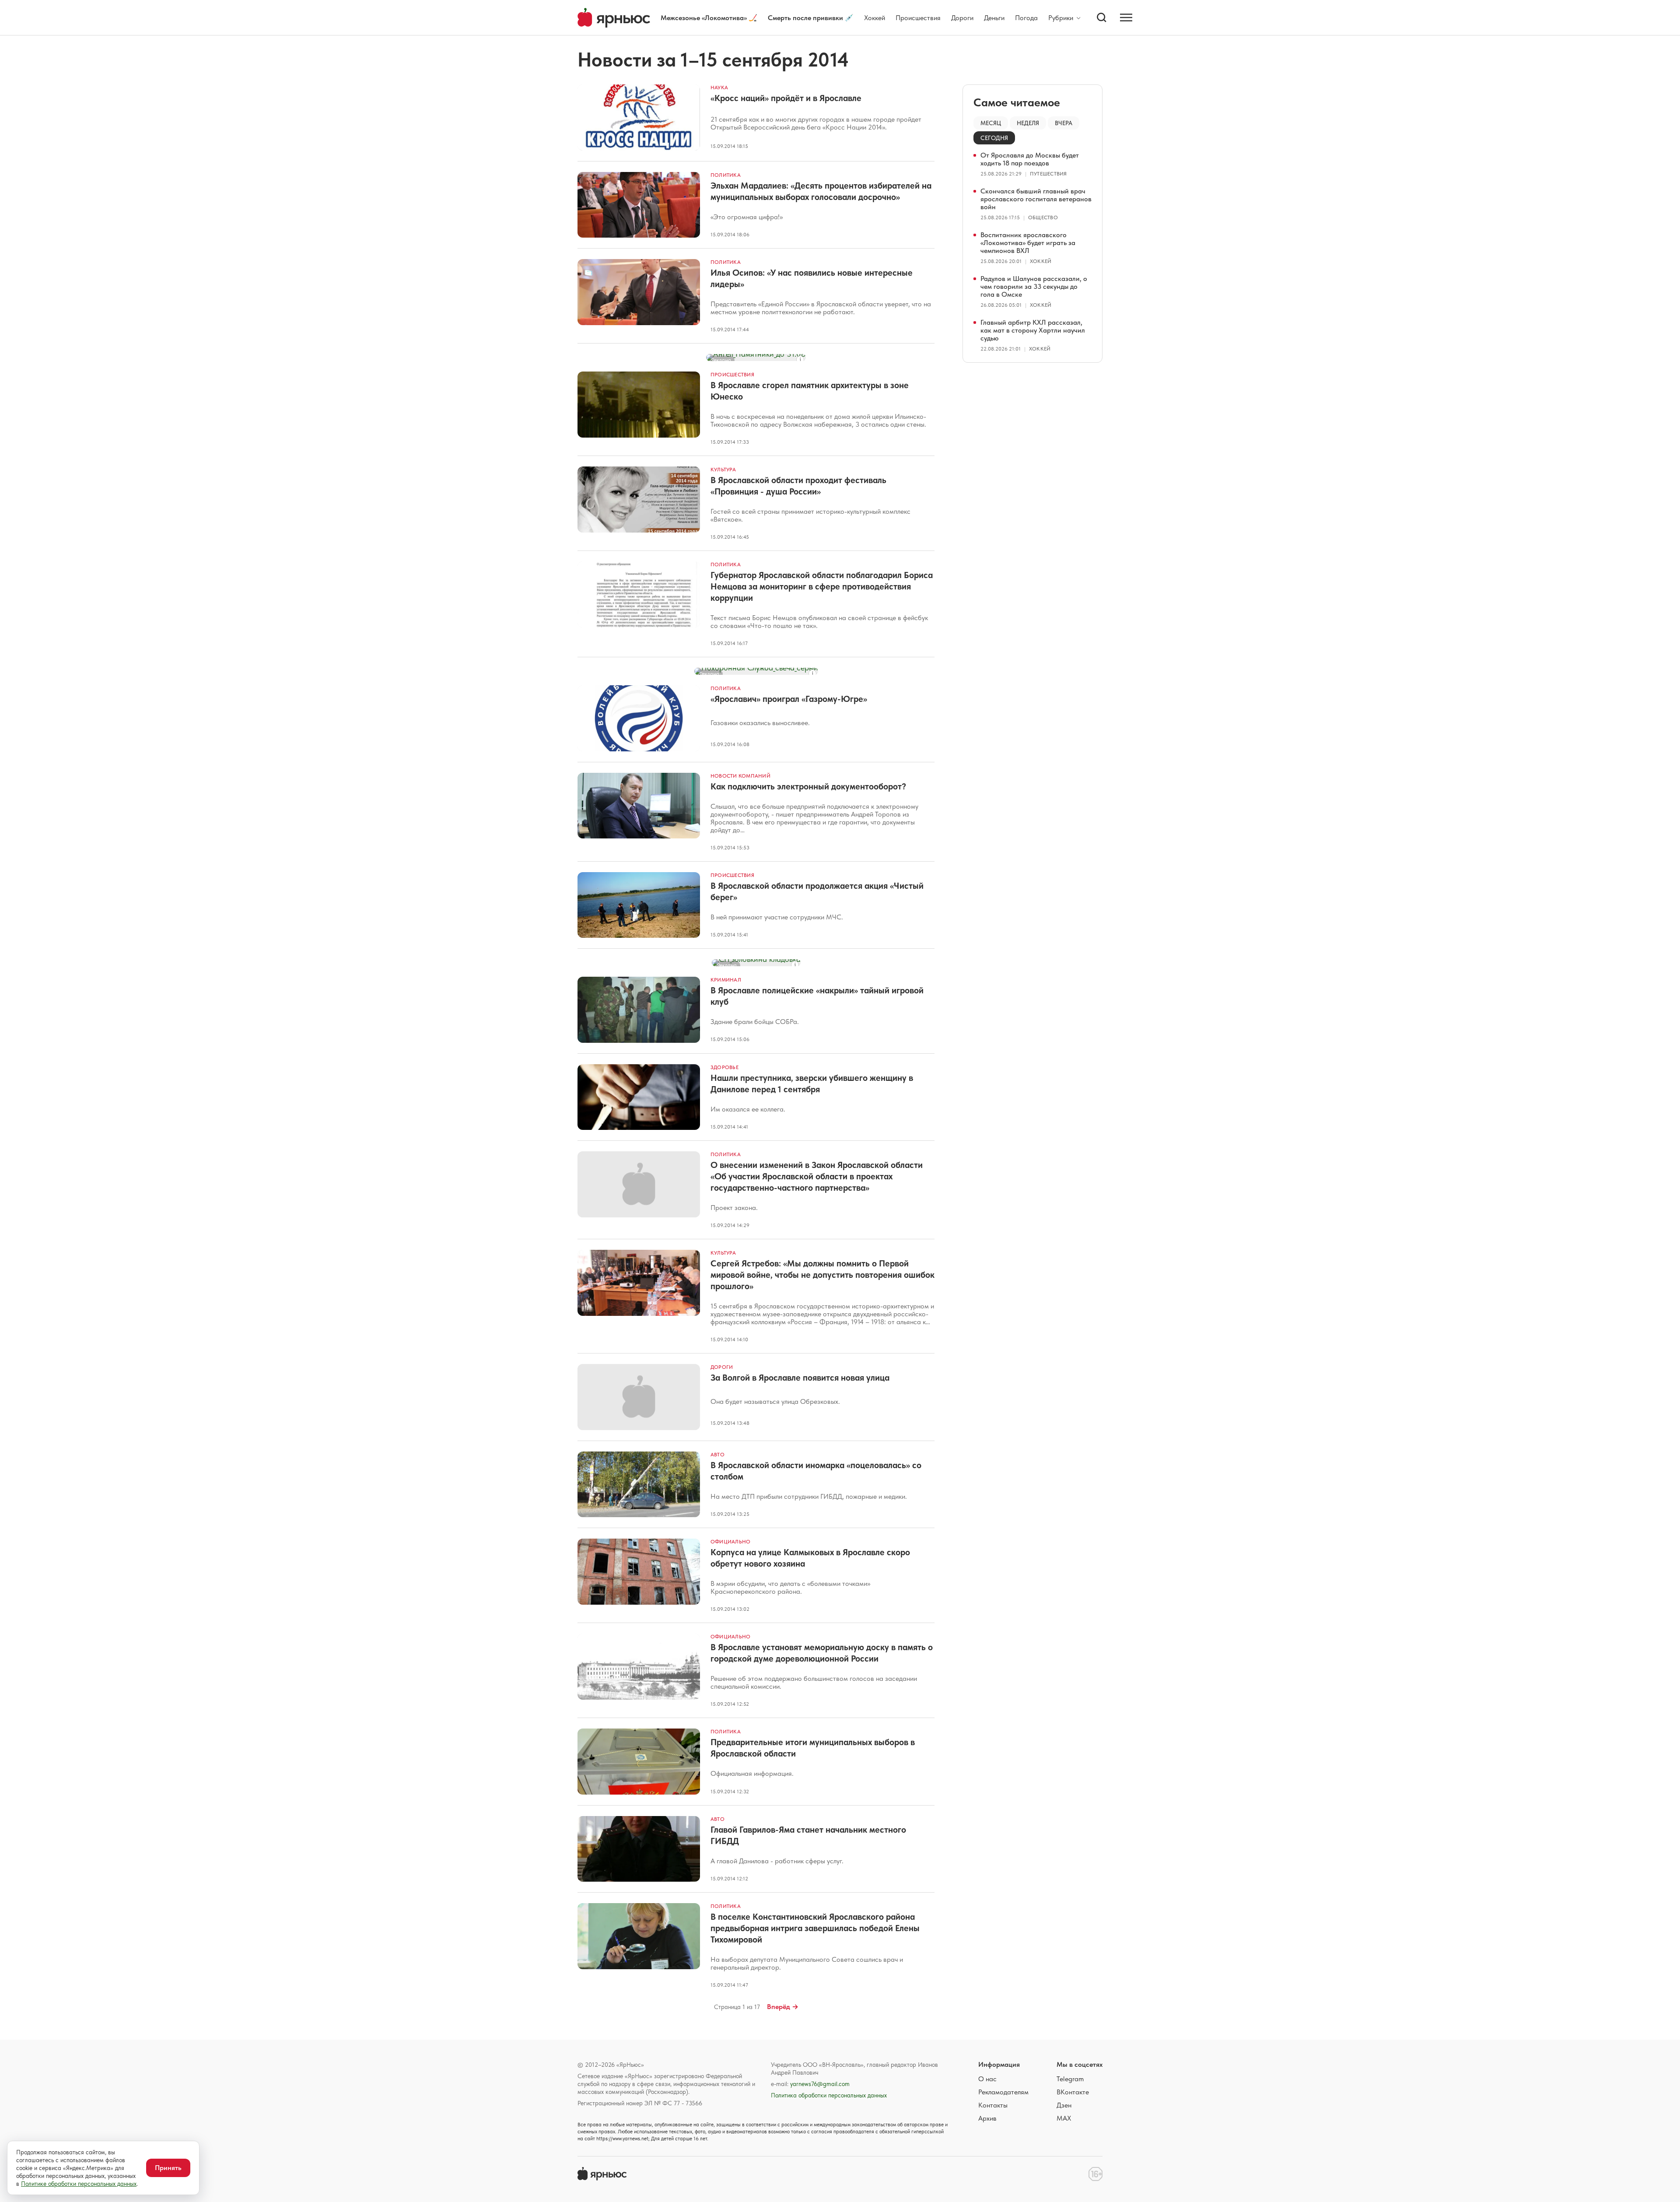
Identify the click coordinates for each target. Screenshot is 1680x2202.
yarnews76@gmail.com (820, 2084)
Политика (726, 175)
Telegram (1070, 2079)
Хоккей (875, 18)
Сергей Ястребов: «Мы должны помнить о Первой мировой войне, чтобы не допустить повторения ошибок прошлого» (822, 1275)
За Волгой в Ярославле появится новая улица (800, 1378)
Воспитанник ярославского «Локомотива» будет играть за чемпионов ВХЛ (1028, 243)
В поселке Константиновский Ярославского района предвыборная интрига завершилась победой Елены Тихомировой (815, 1928)
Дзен (1064, 2105)
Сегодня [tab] (994, 138)
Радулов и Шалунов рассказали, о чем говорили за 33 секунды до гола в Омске (1034, 286)
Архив (987, 2118)
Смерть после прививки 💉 (811, 18)
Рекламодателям (1003, 2092)
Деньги (994, 18)
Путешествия (1048, 174)
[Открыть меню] (1126, 18)
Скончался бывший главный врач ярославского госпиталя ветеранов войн (1036, 199)
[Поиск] (1102, 18)
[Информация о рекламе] (800, 360)
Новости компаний (740, 776)
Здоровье (724, 1067)
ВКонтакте (1073, 2092)
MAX (1064, 2118)
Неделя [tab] (1028, 123)
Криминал (726, 980)
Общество (1043, 217)
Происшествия (918, 18)
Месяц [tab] (991, 123)
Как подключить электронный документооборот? (808, 786)
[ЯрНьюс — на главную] (614, 18)
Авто (717, 1455)
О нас (987, 2079)
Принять (168, 2168)
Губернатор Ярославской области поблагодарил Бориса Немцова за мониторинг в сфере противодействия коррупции (822, 586)
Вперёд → (783, 2007)
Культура (723, 470)
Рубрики (1061, 18)
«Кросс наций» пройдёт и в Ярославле (786, 98)
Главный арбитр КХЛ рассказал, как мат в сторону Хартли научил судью (1033, 330)
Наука (719, 88)
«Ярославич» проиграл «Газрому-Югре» (789, 699)
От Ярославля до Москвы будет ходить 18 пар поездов (1030, 159)
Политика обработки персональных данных (829, 2095)
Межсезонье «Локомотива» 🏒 (709, 18)
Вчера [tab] (1064, 123)
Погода (1026, 18)
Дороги (962, 18)
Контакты (993, 2105)
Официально (730, 1542)
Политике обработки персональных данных (79, 2184)
